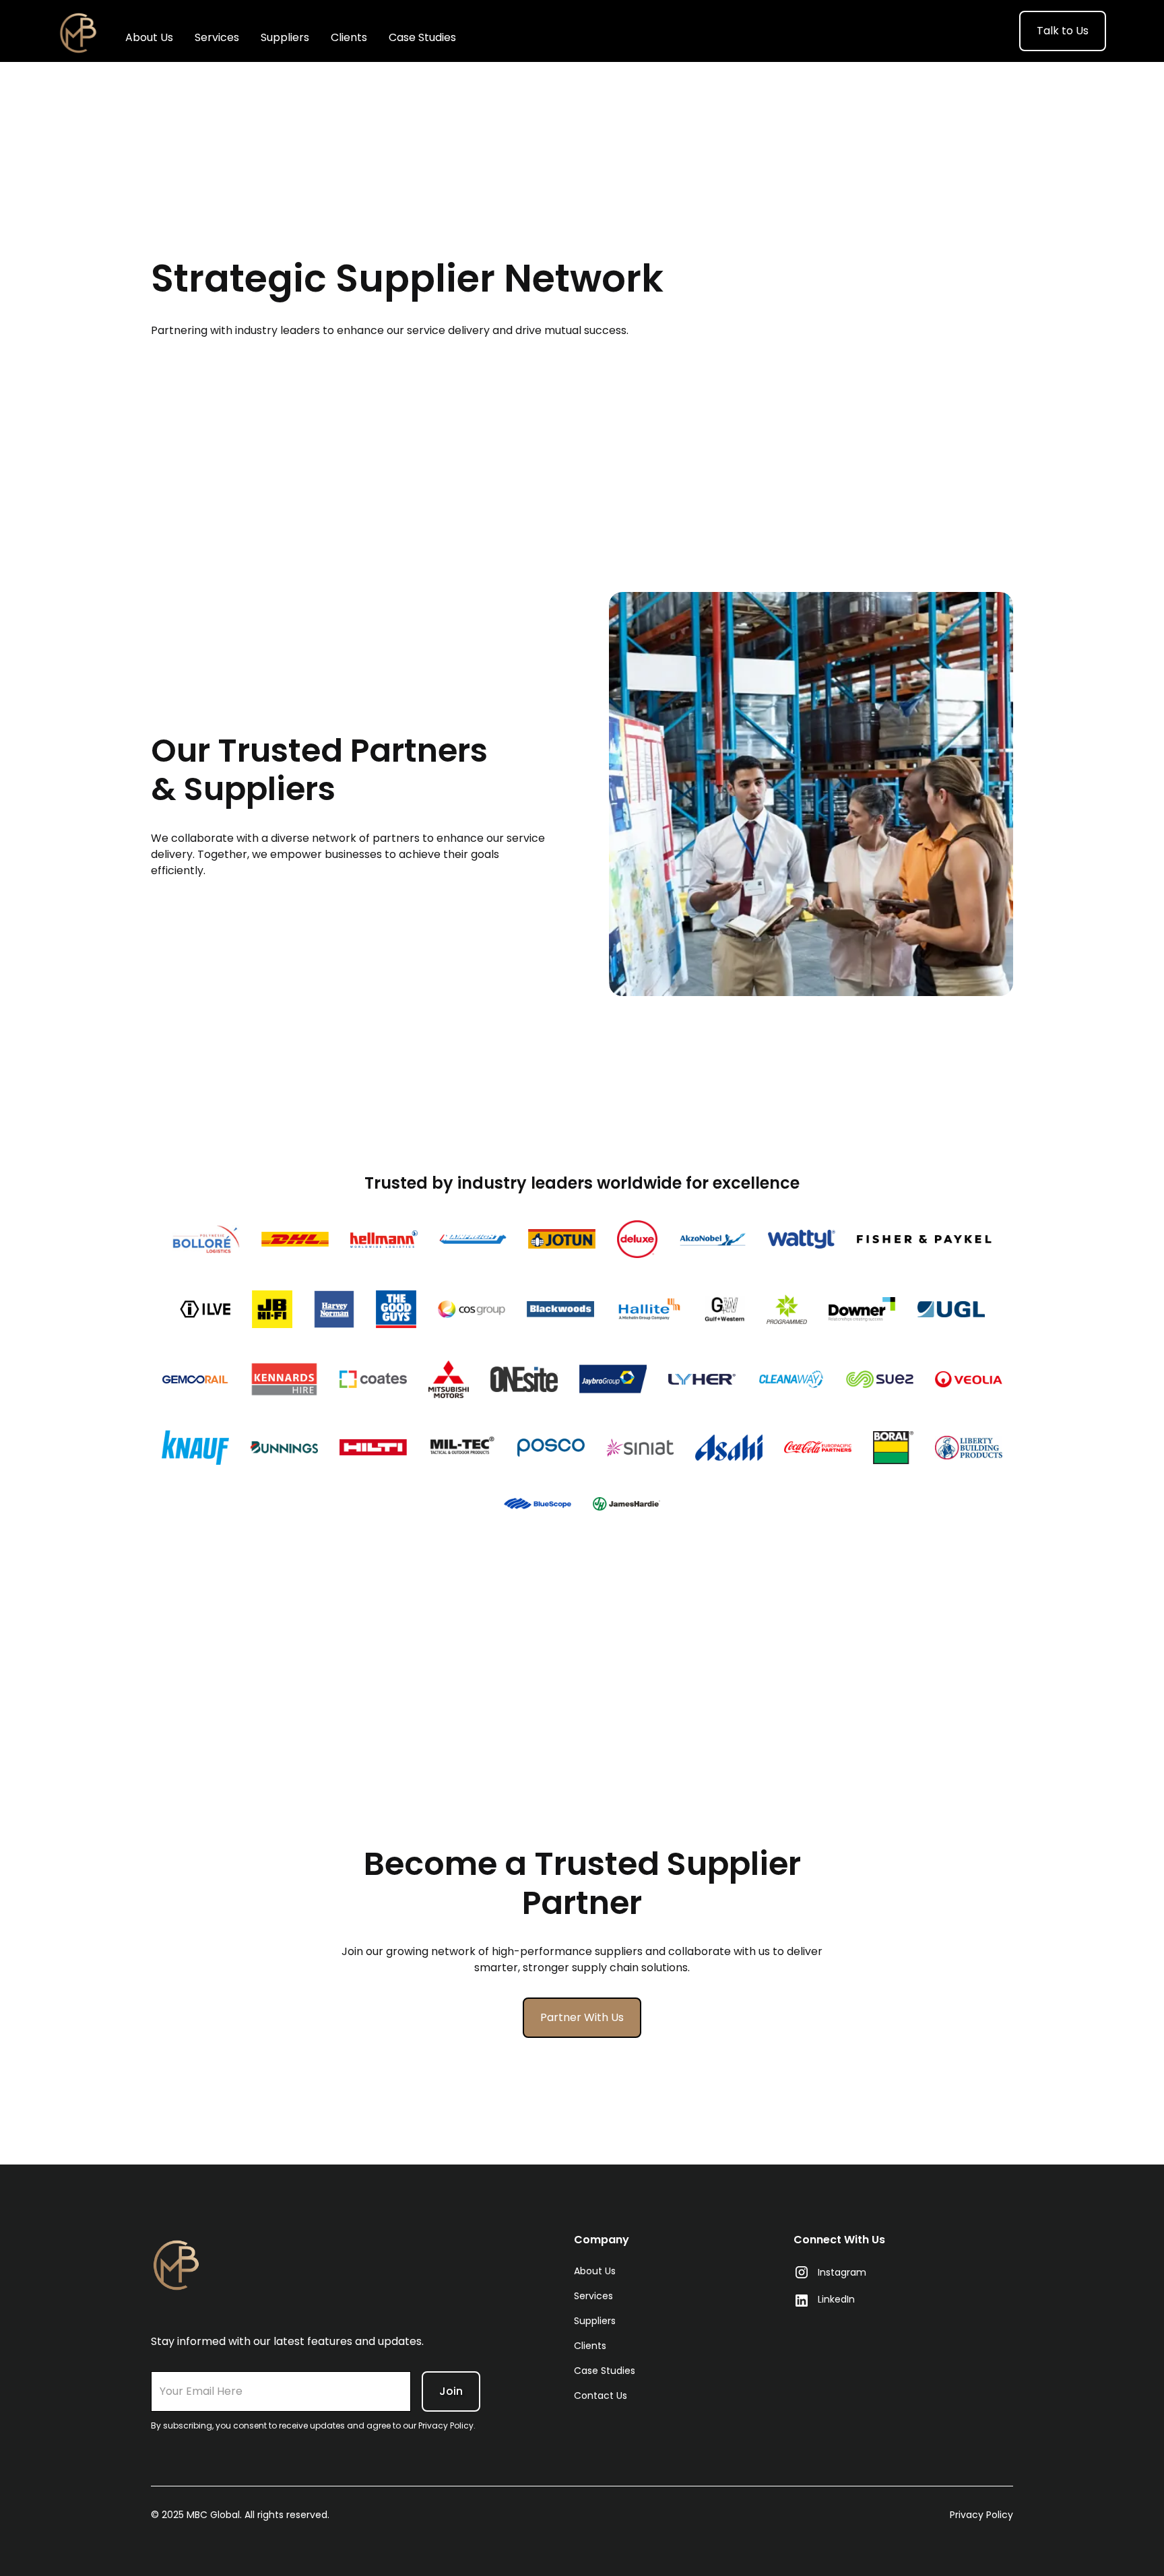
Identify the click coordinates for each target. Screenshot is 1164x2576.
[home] (78, 31)
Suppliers (285, 37)
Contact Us (601, 2396)
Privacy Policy (981, 2515)
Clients (349, 37)
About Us (149, 37)
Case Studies (422, 37)
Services (217, 37)
